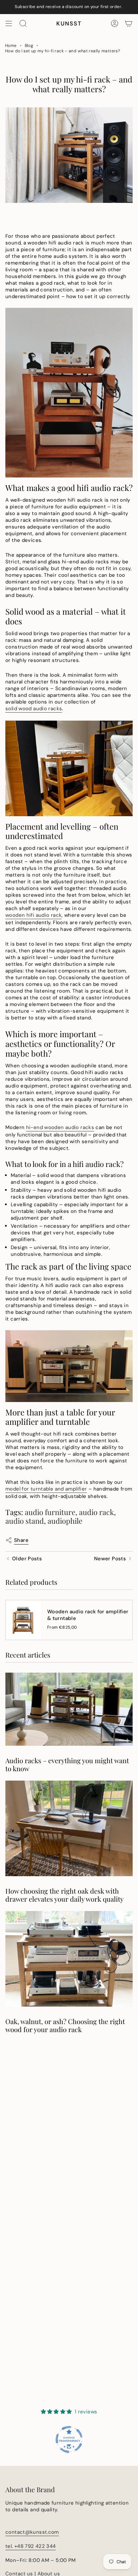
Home (11, 46)
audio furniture (50, 1512)
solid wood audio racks (34, 709)
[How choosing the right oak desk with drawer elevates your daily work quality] (69, 1828)
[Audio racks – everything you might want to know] (69, 1709)
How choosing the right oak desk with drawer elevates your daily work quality (64, 1895)
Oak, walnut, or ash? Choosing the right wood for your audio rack (65, 2025)
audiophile (65, 1521)
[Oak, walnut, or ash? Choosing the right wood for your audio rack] (69, 1959)
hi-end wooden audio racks (60, 1127)
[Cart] (129, 23)
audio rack (96, 1512)
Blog (29, 46)
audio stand (25, 1521)
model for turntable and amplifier (46, 1489)
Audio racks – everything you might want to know (67, 1765)
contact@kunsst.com (32, 2532)
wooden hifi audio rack (33, 915)
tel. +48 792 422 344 (31, 2546)
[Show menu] (9, 23)
